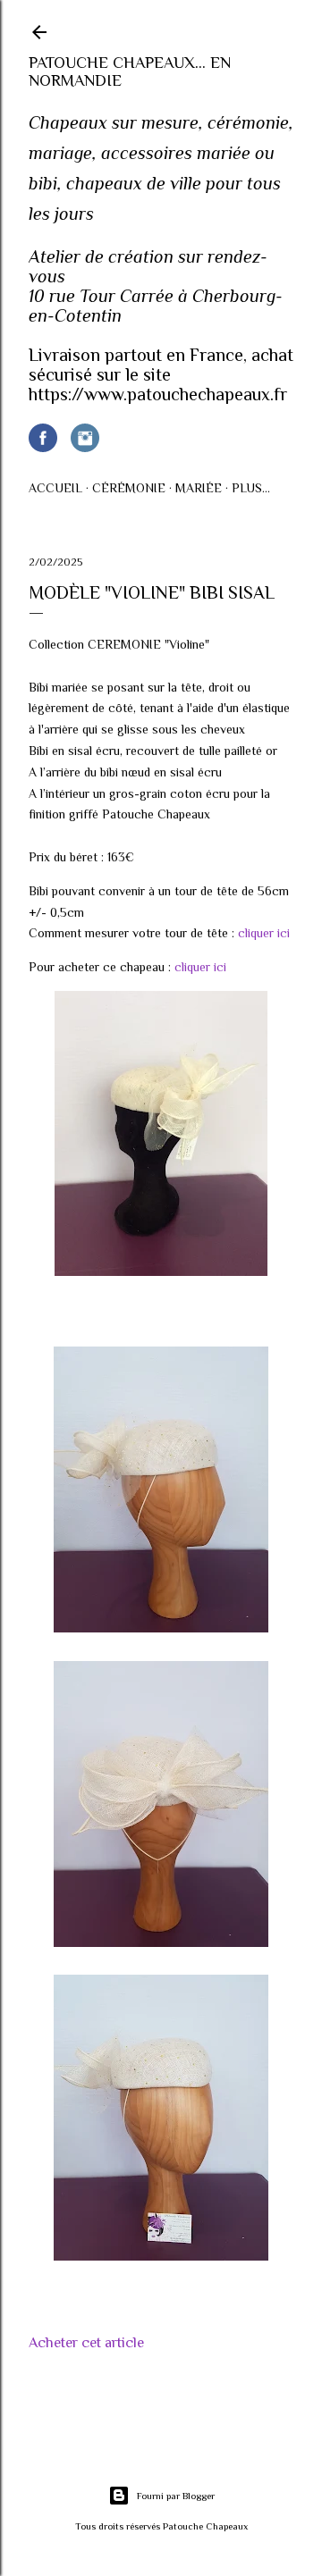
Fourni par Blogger (176, 2496)
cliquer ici (264, 933)
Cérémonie (129, 488)
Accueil (55, 488)
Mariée (199, 488)
